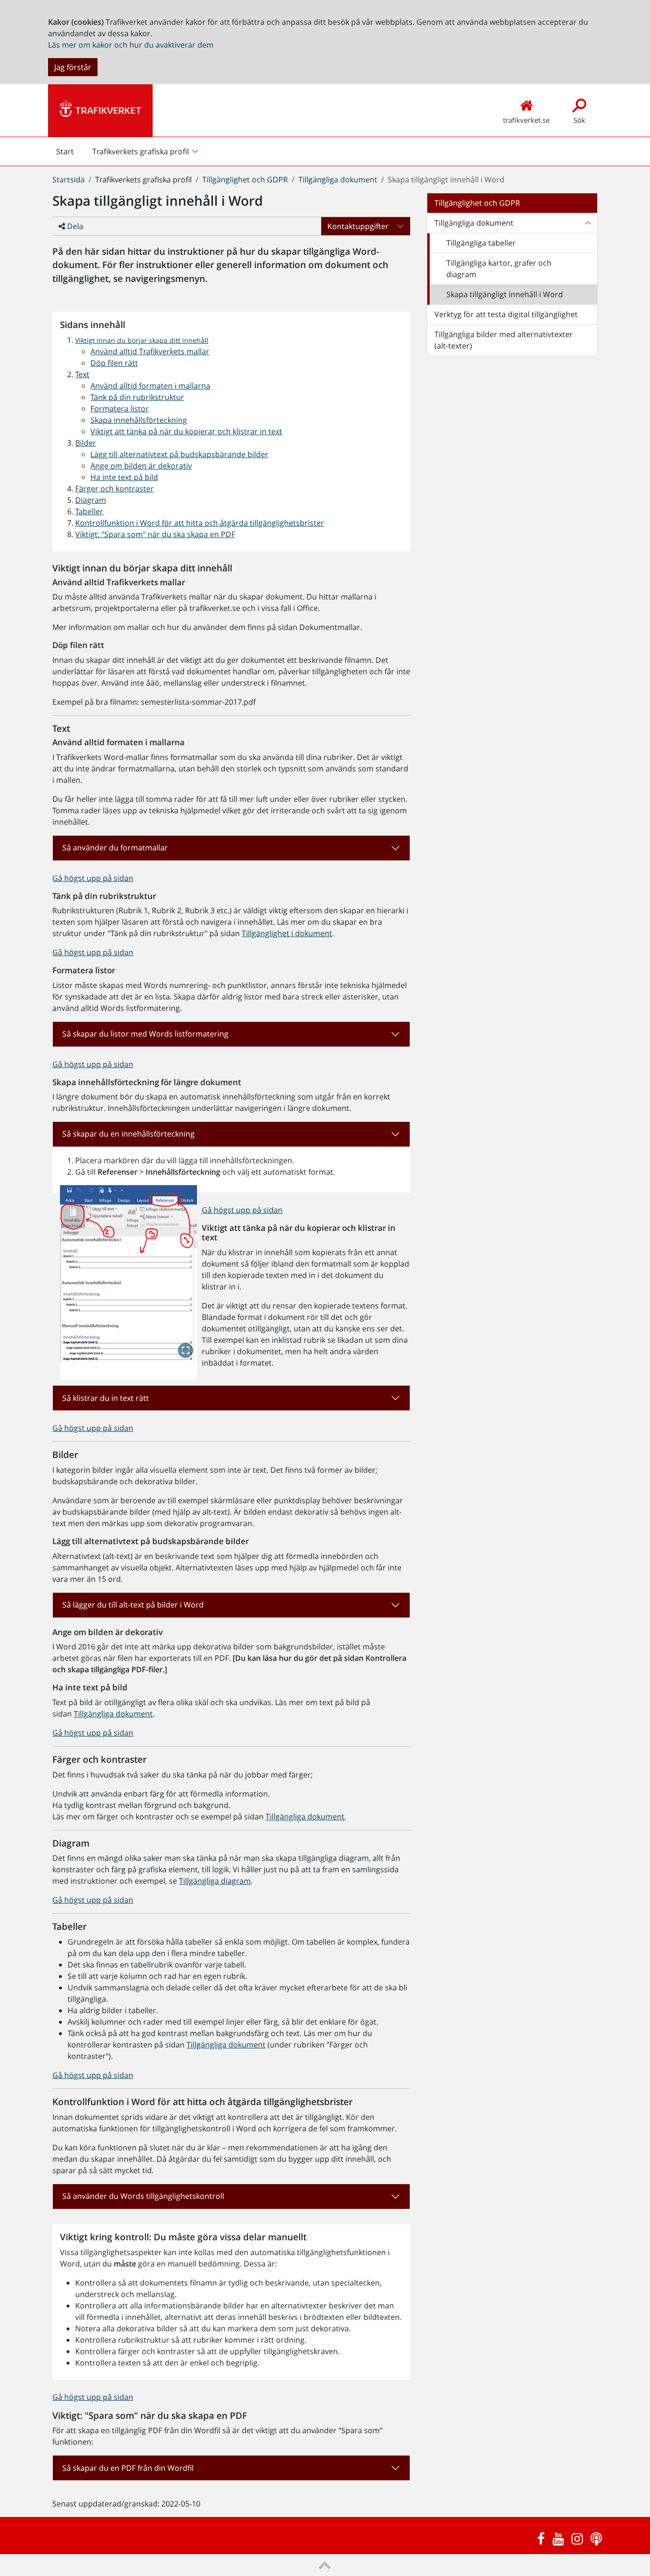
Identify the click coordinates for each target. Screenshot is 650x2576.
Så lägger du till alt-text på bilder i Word (133, 1605)
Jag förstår (73, 67)
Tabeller (89, 511)
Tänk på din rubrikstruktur (137, 397)
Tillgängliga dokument (338, 180)
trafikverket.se (526, 120)
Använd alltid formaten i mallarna (150, 386)
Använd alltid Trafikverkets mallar (150, 351)
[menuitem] (146, 151)
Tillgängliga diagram (215, 1881)
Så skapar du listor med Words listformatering (145, 1034)
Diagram (91, 500)
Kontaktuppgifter (358, 226)
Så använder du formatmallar (115, 848)
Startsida (69, 180)
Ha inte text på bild (124, 477)
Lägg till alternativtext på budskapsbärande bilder (179, 454)
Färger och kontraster (114, 489)
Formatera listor (120, 409)
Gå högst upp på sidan (93, 878)
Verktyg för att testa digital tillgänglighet (506, 314)
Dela (74, 226)
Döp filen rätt (114, 363)
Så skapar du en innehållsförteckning (128, 1134)
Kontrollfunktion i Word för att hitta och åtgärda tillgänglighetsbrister (200, 523)
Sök (579, 120)
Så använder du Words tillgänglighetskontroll (143, 2196)
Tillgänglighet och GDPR (245, 180)
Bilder (86, 443)
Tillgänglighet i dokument (287, 933)
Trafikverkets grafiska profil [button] (141, 151)
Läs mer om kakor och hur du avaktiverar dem (131, 45)
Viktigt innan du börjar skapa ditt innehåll (142, 340)
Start (65, 154)
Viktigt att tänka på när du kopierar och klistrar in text (186, 431)
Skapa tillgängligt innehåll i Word (505, 294)
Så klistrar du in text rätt (106, 1398)
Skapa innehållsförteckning (139, 420)
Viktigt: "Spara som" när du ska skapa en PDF (155, 534)
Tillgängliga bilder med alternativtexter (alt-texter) (504, 340)
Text (82, 374)
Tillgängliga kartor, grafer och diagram (499, 269)
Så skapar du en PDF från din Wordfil (128, 2468)
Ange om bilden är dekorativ (141, 466)
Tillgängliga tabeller (481, 243)
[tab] (231, 848)
